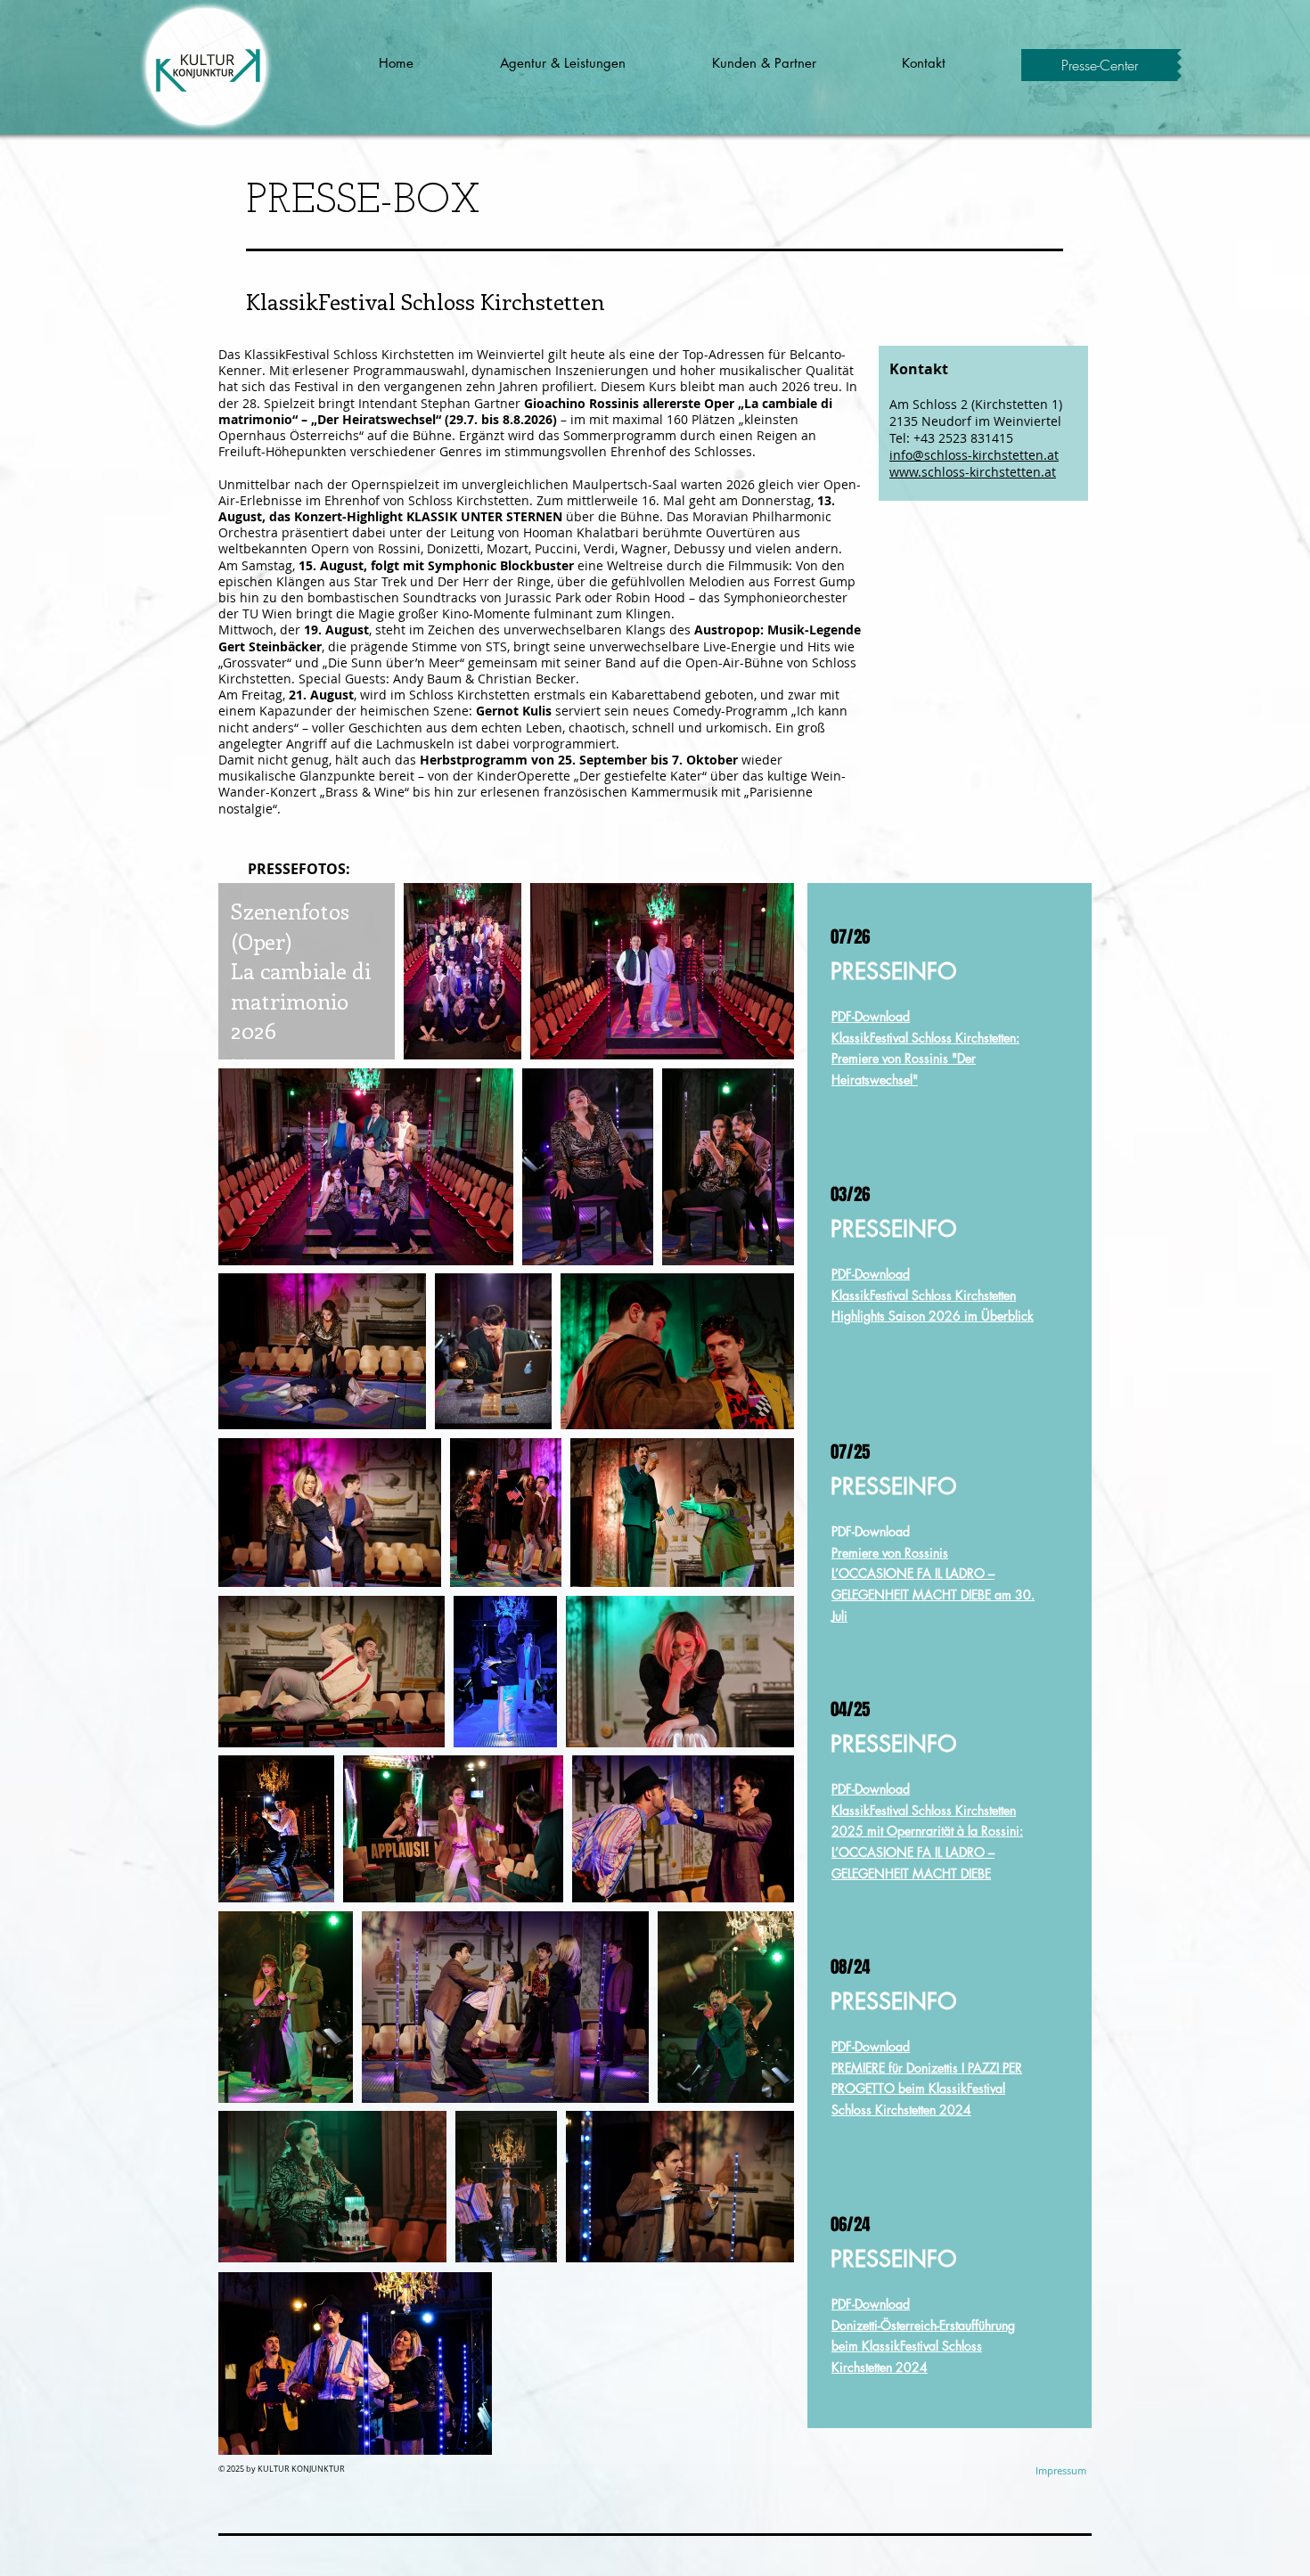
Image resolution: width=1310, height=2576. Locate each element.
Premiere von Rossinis (890, 1553)
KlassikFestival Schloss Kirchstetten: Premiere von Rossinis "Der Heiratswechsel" (925, 1059)
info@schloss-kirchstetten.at (974, 455)
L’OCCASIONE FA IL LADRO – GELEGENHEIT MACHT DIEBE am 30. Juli (933, 1595)
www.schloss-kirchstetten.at (973, 472)
